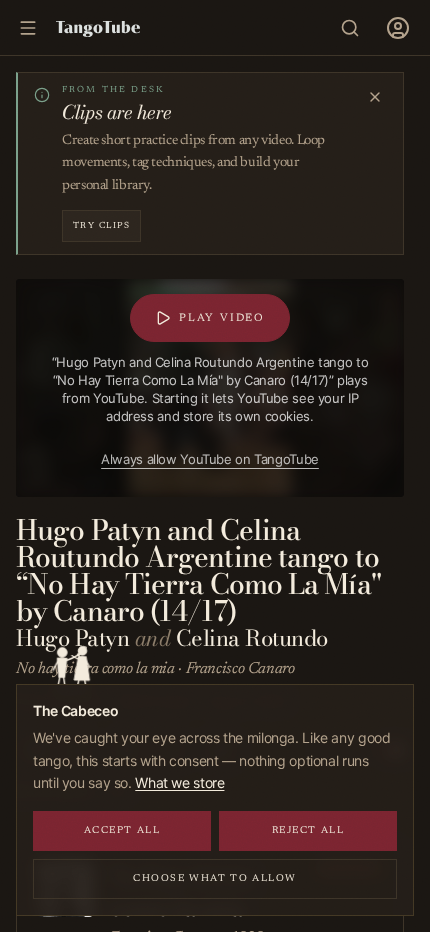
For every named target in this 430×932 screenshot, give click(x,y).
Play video (222, 318)
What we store (179, 782)
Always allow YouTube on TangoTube (210, 459)
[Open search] (350, 28)
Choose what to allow (215, 879)
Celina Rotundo (252, 638)
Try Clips (101, 225)
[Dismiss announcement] (375, 97)
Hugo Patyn (72, 638)
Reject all (308, 831)
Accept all (122, 831)
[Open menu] (398, 28)
